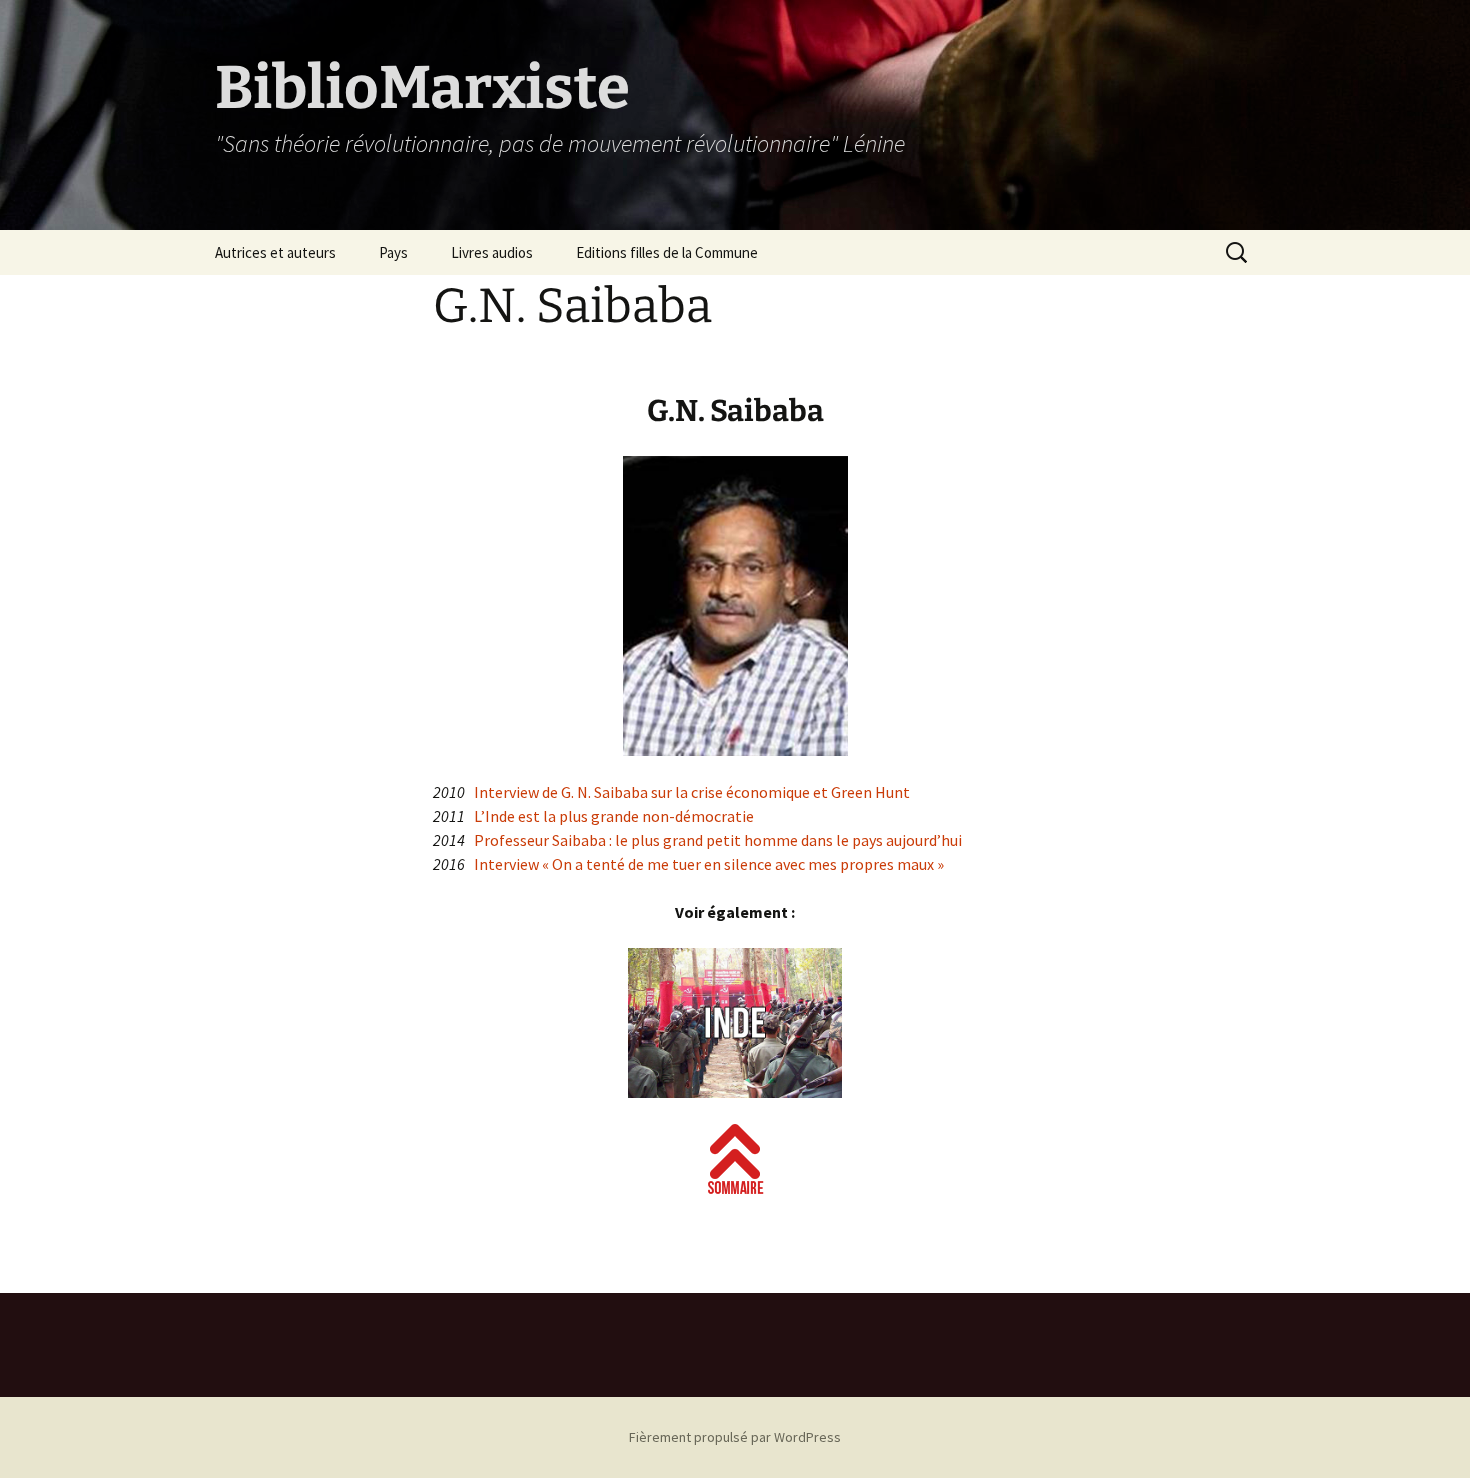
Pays (393, 252)
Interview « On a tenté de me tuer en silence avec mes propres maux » (709, 864)
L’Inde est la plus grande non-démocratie (614, 816)
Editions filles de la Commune (667, 252)
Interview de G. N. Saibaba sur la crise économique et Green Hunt (692, 792)
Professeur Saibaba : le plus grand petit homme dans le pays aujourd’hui (718, 840)
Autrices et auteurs (275, 252)
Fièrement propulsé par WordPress (735, 1437)
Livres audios (492, 252)
